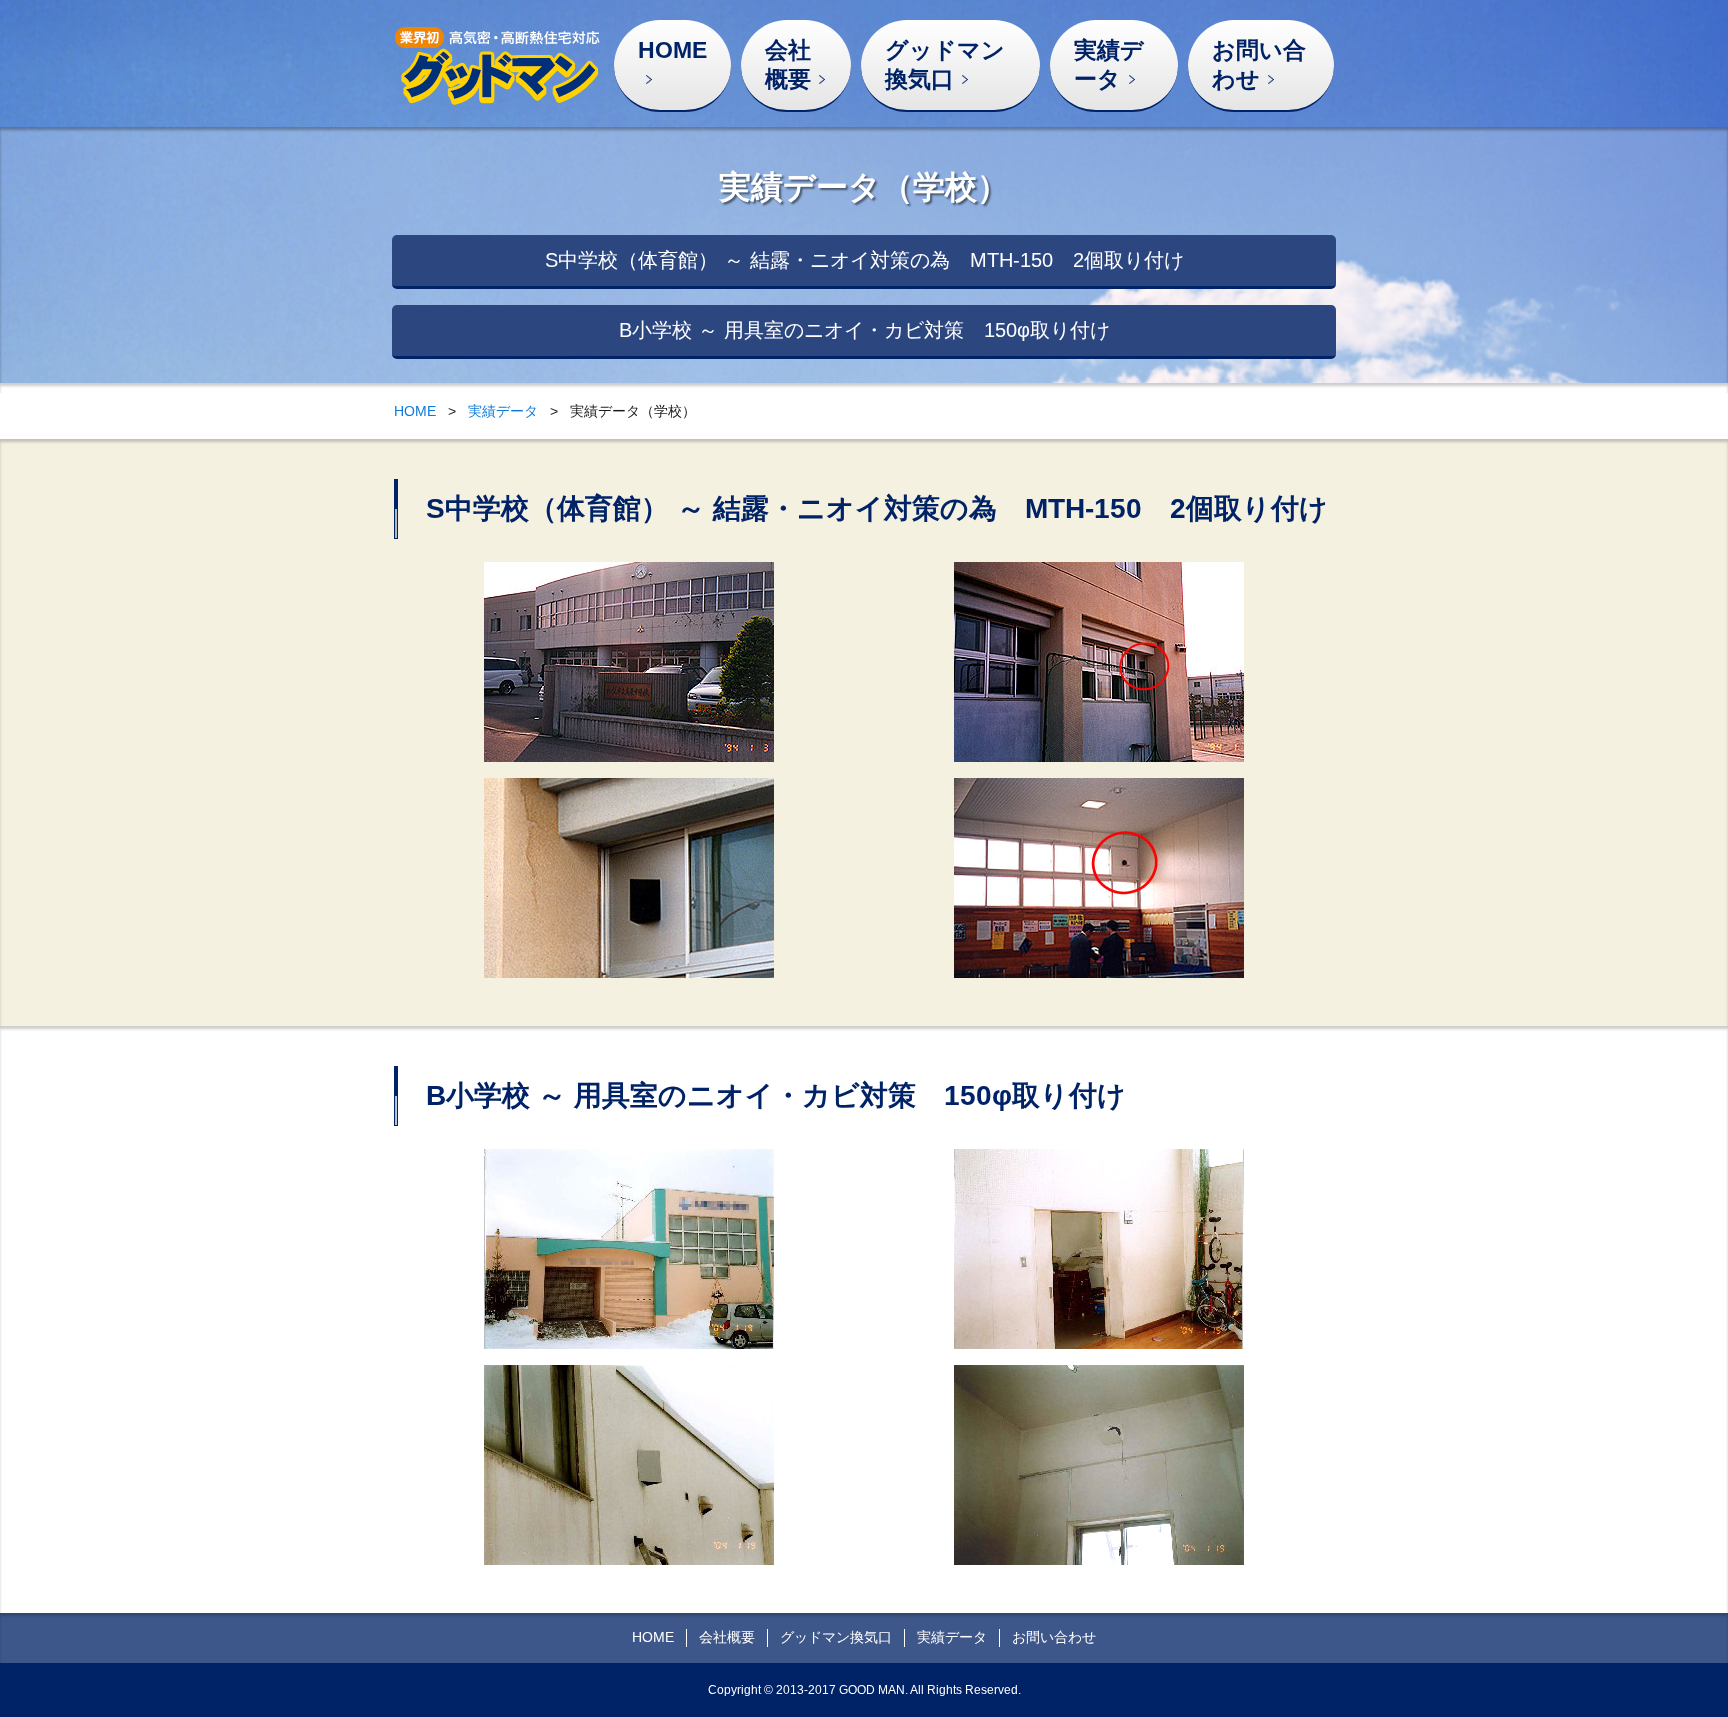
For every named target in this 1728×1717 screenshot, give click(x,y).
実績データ (1109, 64)
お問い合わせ (1259, 64)
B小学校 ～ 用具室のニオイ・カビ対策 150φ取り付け (864, 330)
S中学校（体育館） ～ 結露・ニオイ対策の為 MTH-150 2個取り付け (864, 260)
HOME (672, 50)
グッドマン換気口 (945, 64)
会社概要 (788, 64)
